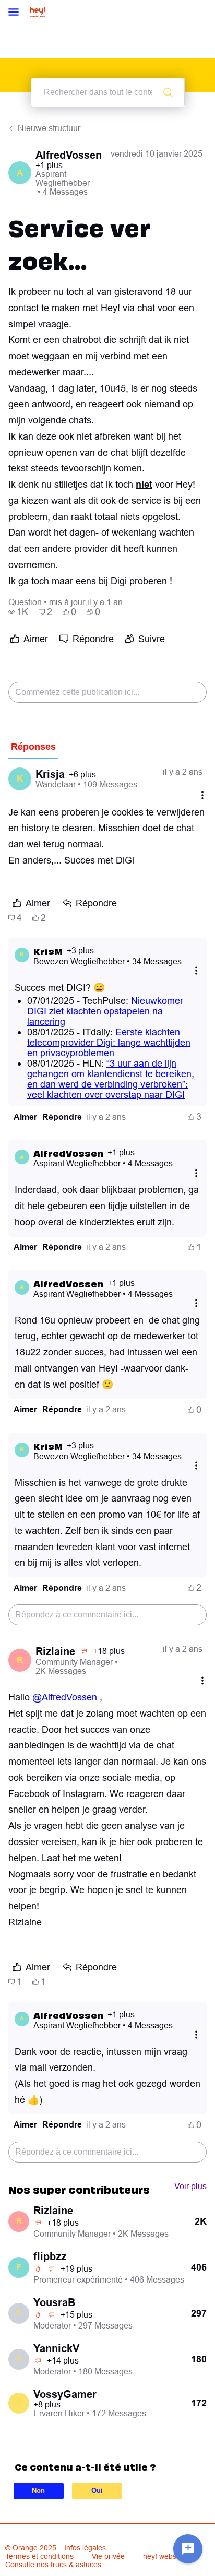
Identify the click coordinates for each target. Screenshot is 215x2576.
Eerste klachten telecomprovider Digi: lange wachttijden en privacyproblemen (109, 1042)
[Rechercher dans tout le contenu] (168, 92)
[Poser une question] (188, 2549)
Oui (97, 2491)
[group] (18, 612)
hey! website (164, 2556)
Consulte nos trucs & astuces (53, 2565)
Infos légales (85, 2548)
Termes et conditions (39, 2556)
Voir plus (190, 2186)
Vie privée (108, 2556)
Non (38, 2491)
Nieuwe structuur (49, 128)
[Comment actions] (202, 795)
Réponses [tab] (33, 747)
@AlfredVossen (65, 1697)
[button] (25, 1117)
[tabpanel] (107, 1466)
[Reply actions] (196, 971)
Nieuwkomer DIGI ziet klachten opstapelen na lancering (105, 1011)
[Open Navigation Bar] (17, 13)
